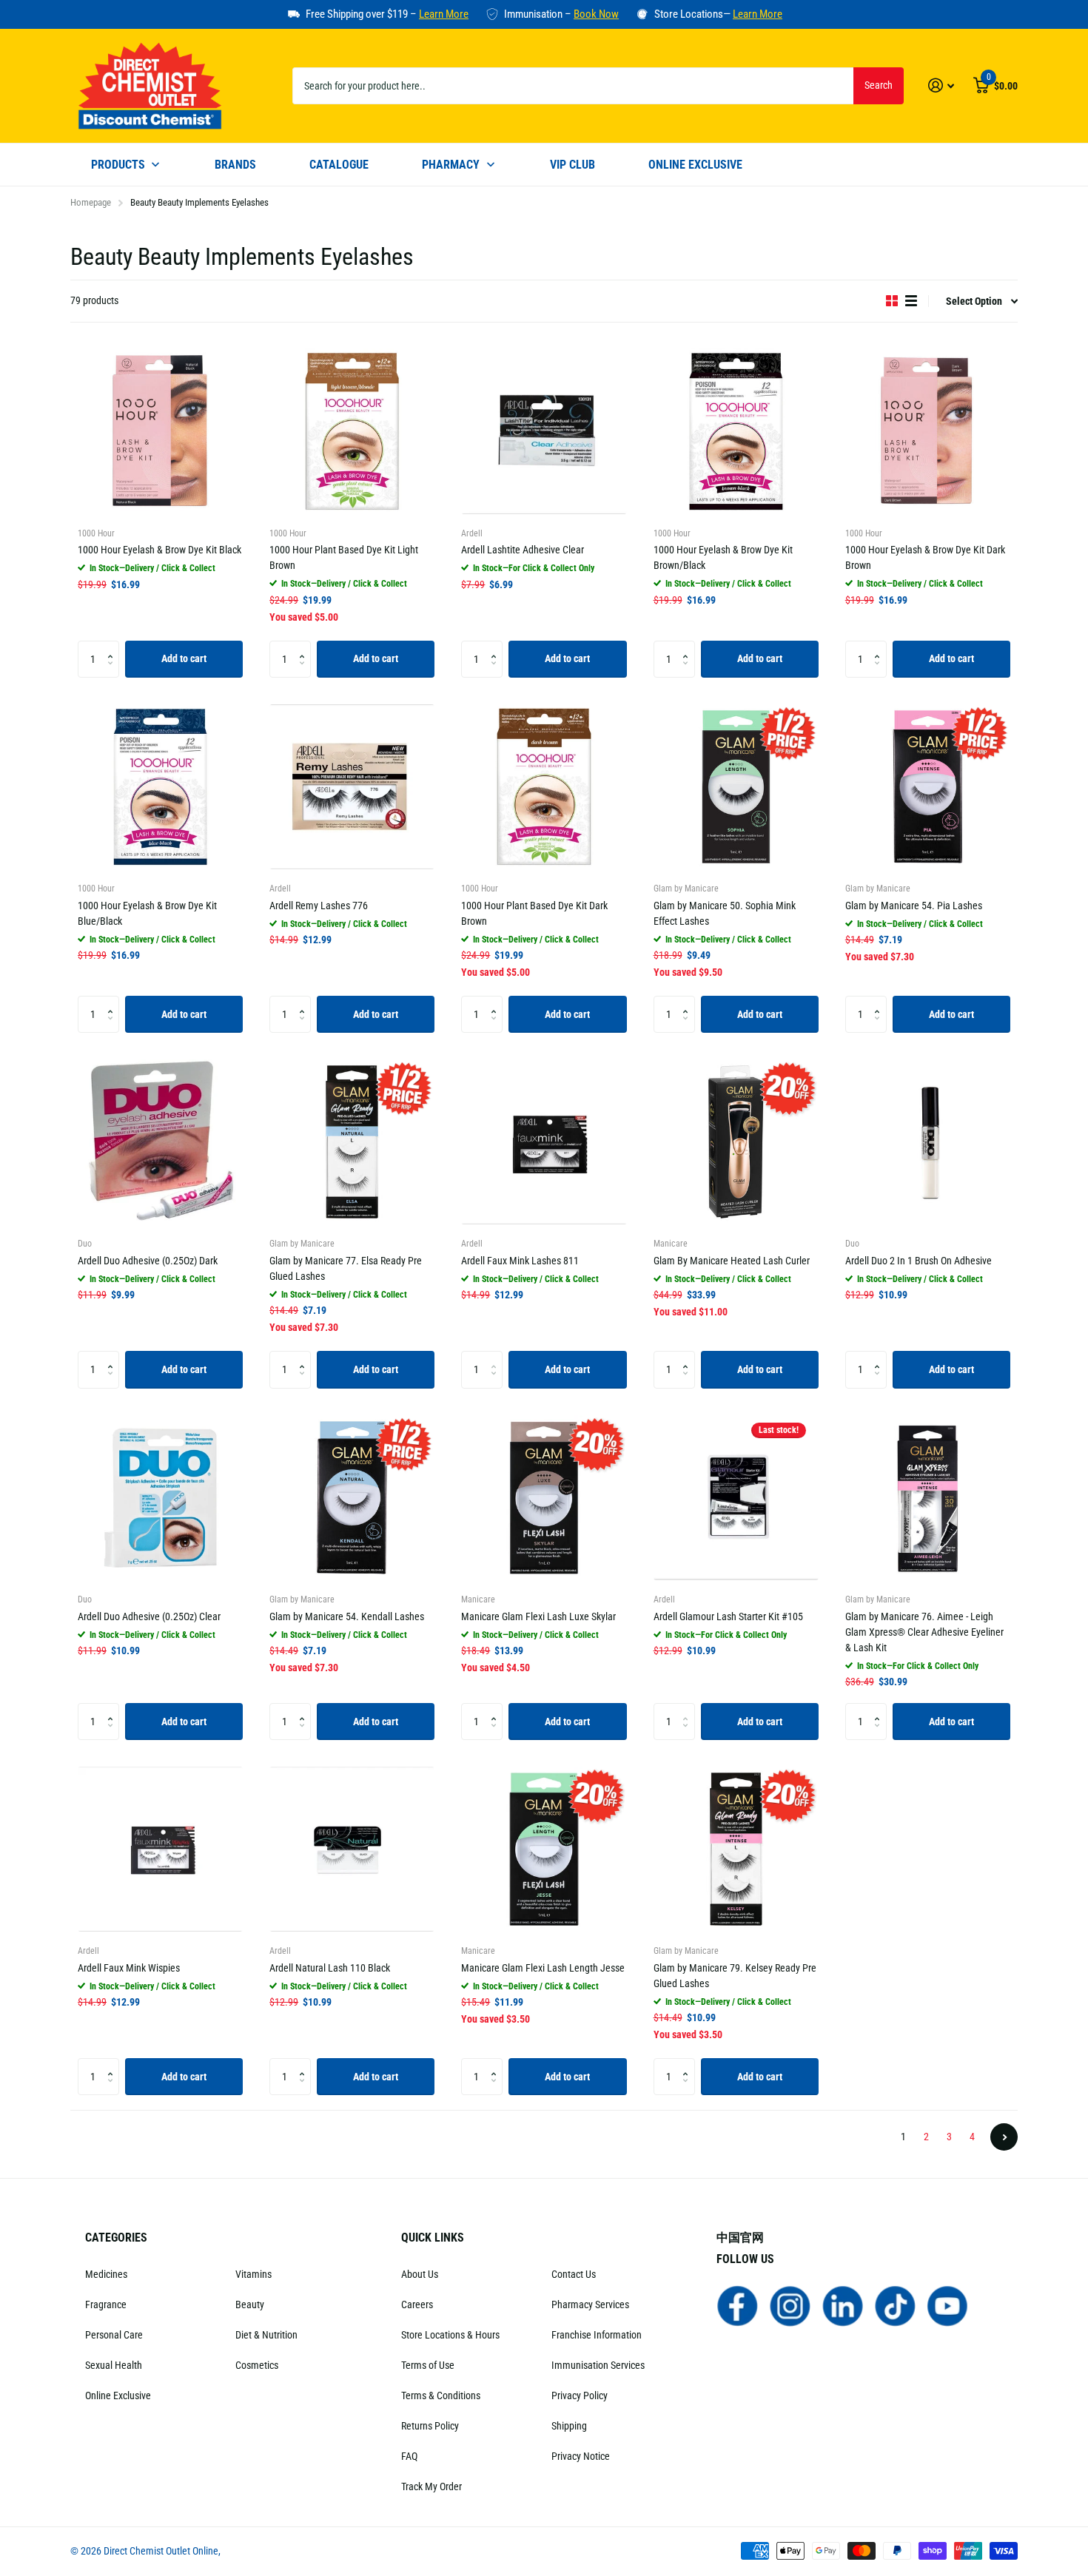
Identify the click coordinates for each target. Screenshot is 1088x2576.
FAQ (409, 2456)
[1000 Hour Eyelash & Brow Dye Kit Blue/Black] (160, 787)
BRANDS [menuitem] (235, 165)
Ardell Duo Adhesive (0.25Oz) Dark (148, 1261)
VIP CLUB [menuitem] (572, 165)
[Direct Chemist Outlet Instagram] (790, 2305)
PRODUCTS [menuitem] (118, 165)
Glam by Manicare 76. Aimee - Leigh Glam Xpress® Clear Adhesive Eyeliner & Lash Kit (924, 1632)
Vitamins (253, 2274)
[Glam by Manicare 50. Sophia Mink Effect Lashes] (736, 787)
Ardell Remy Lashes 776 (319, 906)
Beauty (250, 2304)
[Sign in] (941, 85)
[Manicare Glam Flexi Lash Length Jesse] (544, 1849)
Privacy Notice (581, 2456)
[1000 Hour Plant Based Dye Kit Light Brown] (352, 431)
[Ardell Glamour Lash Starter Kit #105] (736, 1498)
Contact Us (574, 2274)
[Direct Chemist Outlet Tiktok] (895, 2305)
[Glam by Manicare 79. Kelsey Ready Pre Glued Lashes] (736, 1849)
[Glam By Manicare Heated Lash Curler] (736, 1142)
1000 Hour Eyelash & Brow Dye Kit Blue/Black (147, 913)
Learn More (444, 14)
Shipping (569, 2426)
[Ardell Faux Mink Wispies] (160, 1849)
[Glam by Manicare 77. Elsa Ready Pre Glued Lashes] (352, 1142)
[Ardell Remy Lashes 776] (352, 787)
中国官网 (740, 2238)
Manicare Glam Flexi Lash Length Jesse (543, 1968)
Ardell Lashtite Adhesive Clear (523, 550)
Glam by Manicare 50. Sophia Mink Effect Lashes (725, 913)
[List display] (911, 301)
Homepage (91, 202)
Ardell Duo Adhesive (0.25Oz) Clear (149, 1616)
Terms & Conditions (441, 2395)
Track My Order (431, 2486)
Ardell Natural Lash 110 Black (330, 1968)
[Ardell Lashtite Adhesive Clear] (544, 431)
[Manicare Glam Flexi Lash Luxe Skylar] (544, 1498)
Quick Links (433, 2238)
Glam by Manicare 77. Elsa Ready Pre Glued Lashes (346, 1268)
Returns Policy (430, 2426)
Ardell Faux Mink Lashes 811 (520, 1261)
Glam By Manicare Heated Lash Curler (732, 1261)
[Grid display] (892, 301)
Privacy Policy (580, 2395)
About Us (420, 2274)
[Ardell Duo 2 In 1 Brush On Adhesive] (928, 1142)
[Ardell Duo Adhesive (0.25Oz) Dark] (160, 1142)
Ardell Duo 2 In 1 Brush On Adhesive (919, 1261)
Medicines (106, 2274)
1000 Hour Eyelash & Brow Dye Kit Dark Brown (925, 557)
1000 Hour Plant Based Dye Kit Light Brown (344, 557)
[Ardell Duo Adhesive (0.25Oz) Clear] (160, 1498)
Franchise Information (597, 2335)
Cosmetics (257, 2365)
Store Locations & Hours (450, 2335)
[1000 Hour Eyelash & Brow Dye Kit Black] (160, 431)
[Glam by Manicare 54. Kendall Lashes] (352, 1498)
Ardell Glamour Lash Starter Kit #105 (728, 1616)
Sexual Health (114, 2365)
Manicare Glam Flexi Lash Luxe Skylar (538, 1616)
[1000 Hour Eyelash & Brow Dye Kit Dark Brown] (928, 431)
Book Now (596, 14)
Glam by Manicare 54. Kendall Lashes (347, 1616)
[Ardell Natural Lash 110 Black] (352, 1849)
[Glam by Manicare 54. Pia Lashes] (928, 787)
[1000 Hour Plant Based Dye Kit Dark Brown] (544, 787)
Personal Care (114, 2335)
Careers (417, 2304)
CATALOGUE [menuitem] (339, 165)
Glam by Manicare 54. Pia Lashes (914, 906)
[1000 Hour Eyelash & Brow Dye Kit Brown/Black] (736, 431)
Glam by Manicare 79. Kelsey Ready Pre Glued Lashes (735, 1976)
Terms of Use (428, 2365)
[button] (114, 646)
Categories (116, 2238)
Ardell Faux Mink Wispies (129, 1968)
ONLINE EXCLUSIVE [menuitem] (695, 165)
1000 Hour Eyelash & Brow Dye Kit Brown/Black (723, 557)
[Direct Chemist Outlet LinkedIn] (843, 2305)
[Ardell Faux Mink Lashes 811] (544, 1142)
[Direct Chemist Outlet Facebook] (738, 2305)
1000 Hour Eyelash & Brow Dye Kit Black (159, 550)
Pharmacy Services (590, 2304)
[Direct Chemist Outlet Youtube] (948, 2305)
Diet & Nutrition (266, 2335)
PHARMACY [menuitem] (451, 165)
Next (1004, 2137)
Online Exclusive (118, 2395)
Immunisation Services (598, 2365)
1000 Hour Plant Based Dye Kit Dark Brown (534, 913)
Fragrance (106, 2304)
